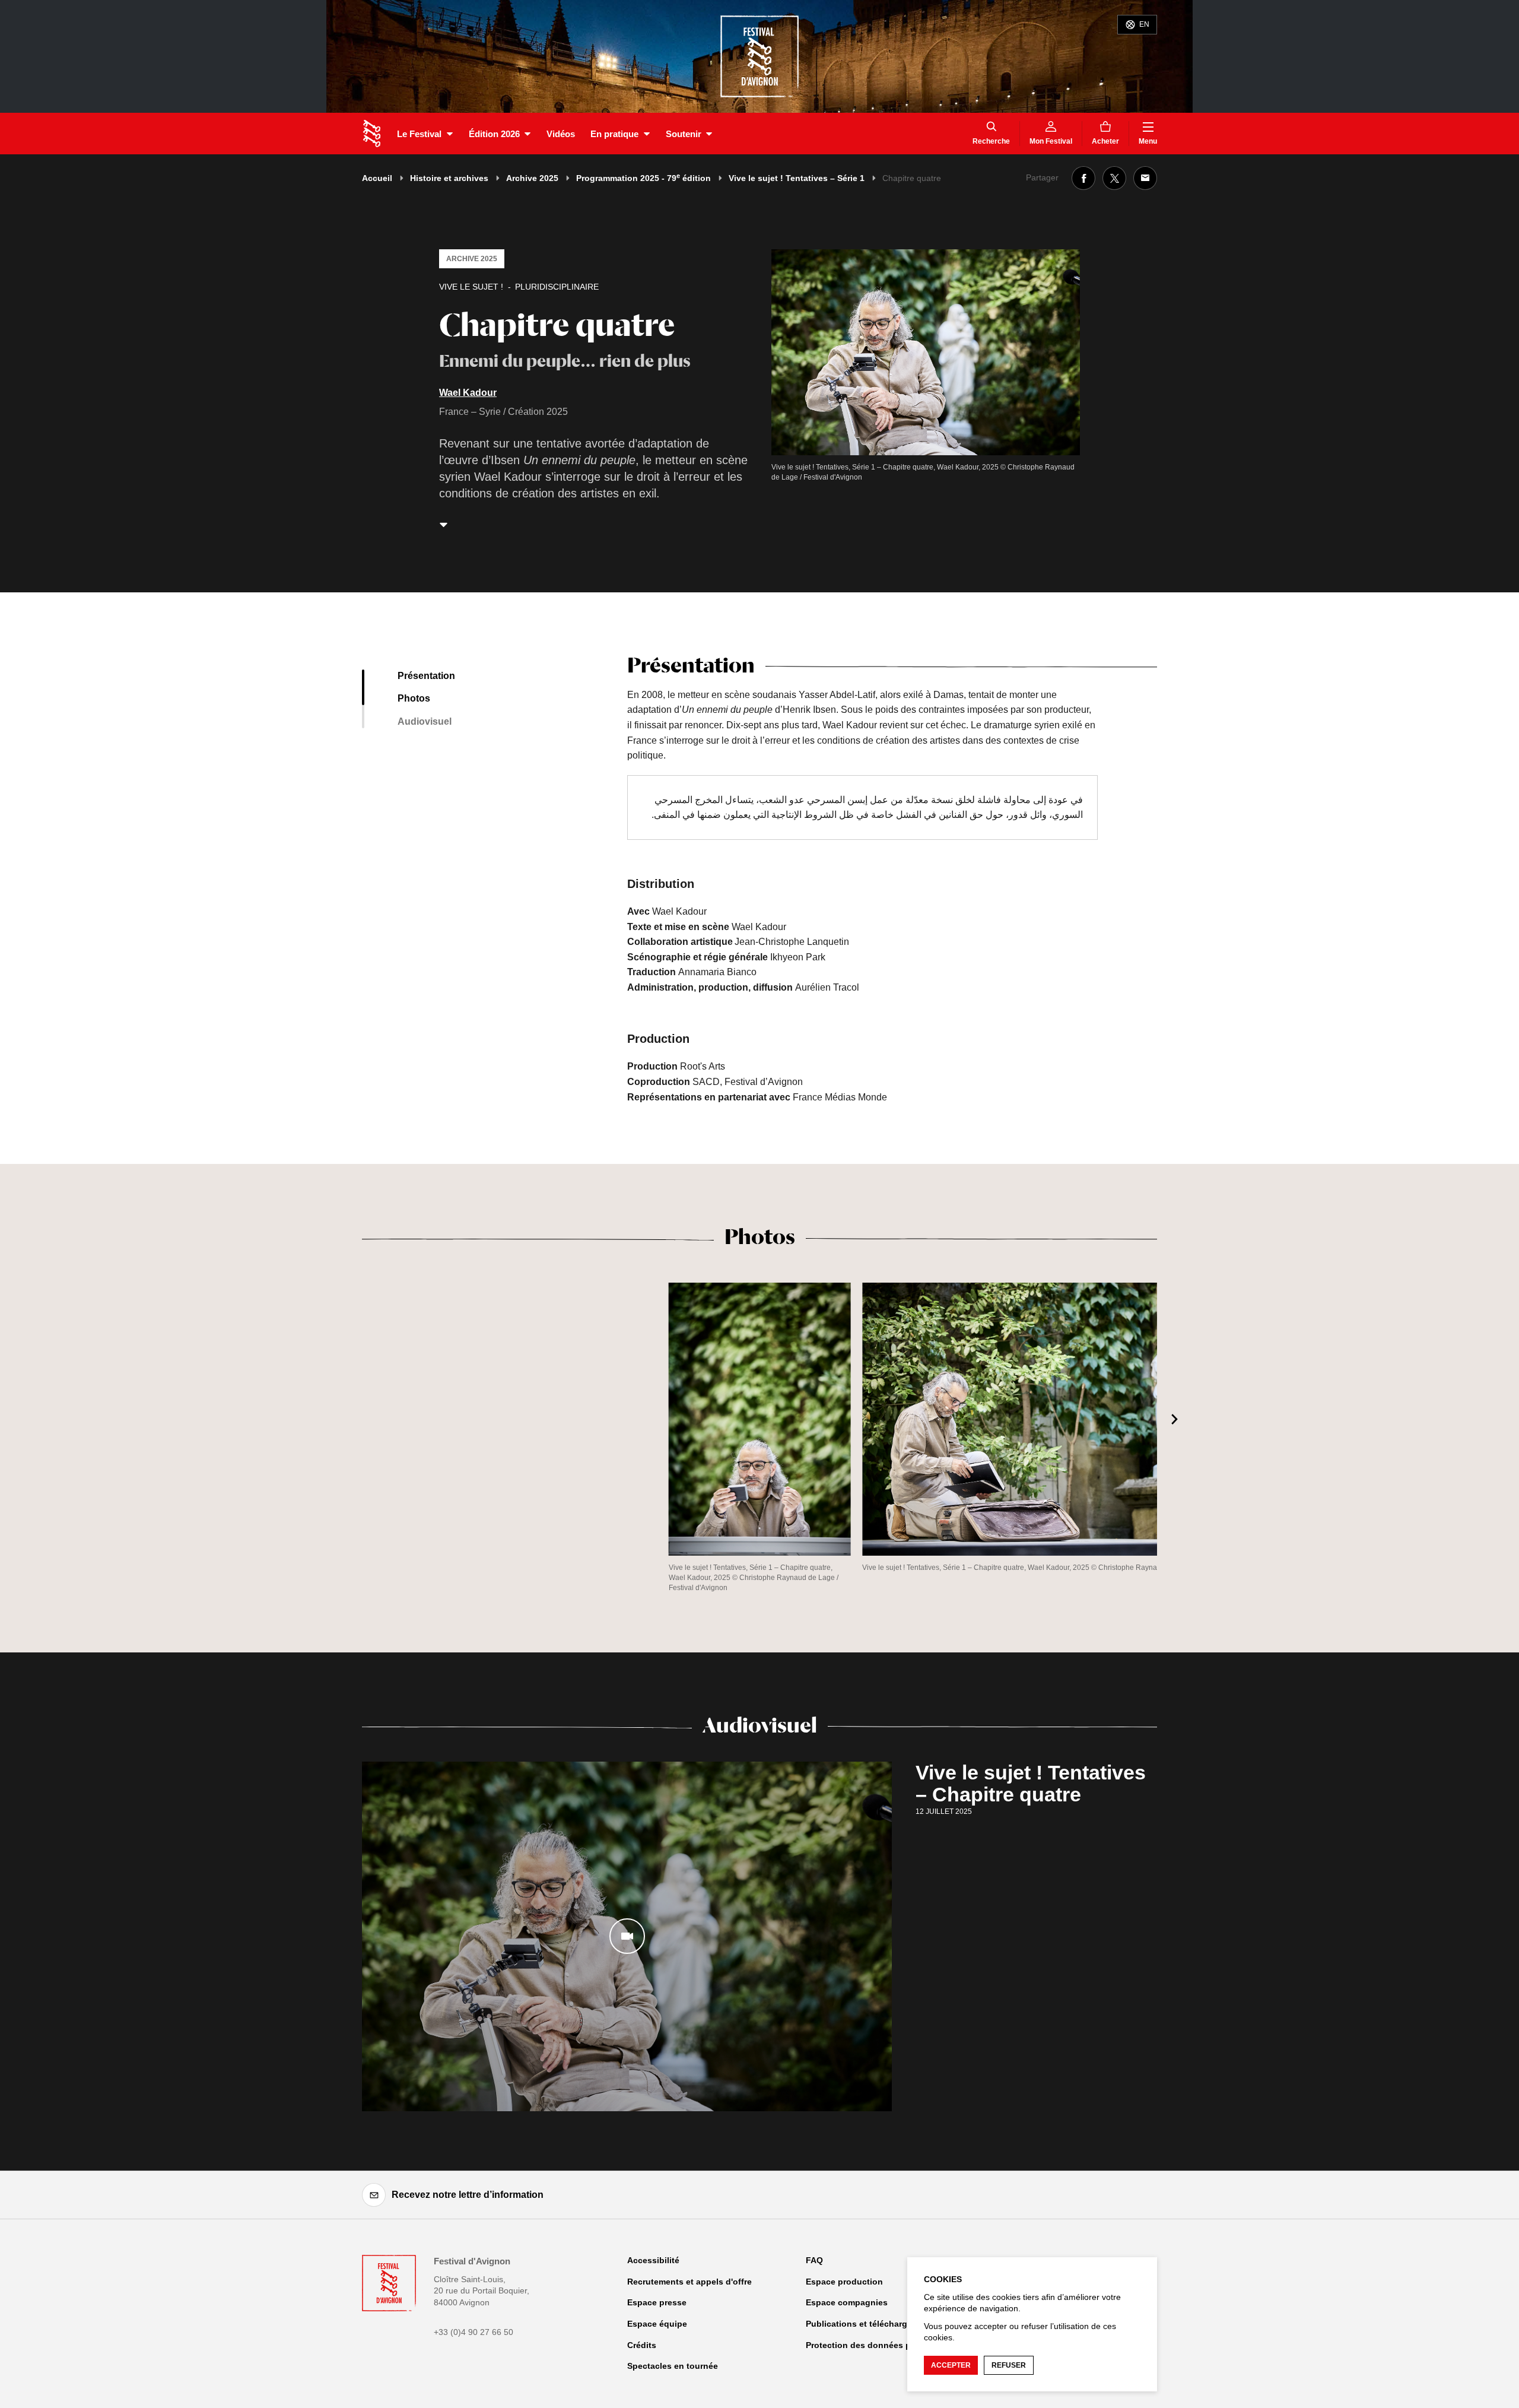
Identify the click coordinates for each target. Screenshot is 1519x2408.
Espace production (844, 2282)
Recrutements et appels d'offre (689, 2282)
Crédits (642, 2345)
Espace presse (657, 2302)
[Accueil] (372, 134)
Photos (414, 698)
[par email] (1145, 178)
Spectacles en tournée (673, 2366)
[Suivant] (1175, 1419)
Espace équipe (657, 2324)
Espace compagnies (847, 2302)
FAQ (814, 2260)
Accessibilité (653, 2260)
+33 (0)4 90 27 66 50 (474, 2332)
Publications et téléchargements (871, 2324)
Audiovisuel (425, 721)
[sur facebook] (1083, 178)
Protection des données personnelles (882, 2345)
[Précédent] (344, 1419)
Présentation (426, 676)
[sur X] (1114, 178)
